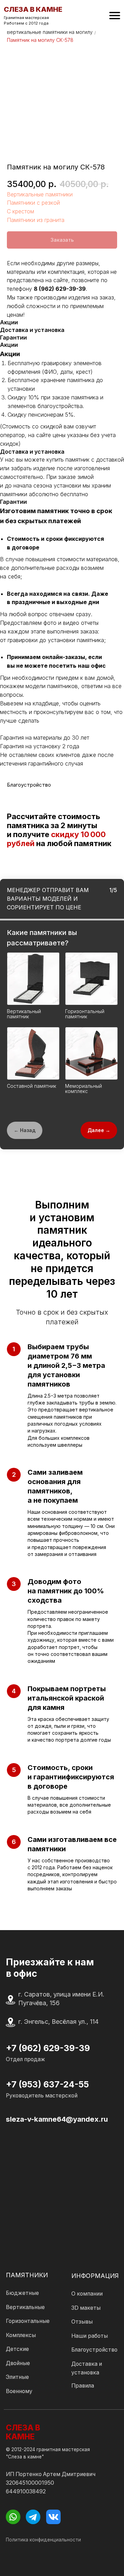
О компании (87, 2294)
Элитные (17, 2377)
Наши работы (90, 2336)
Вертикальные (25, 2307)
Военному (19, 2391)
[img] (115, 16)
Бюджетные (22, 2293)
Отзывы (82, 2322)
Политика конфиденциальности (43, 2540)
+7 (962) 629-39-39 (48, 2048)
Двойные (18, 2363)
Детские (17, 2349)
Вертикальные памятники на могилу (50, 32)
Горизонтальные (28, 2321)
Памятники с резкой (33, 203)
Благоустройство (94, 2350)
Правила (83, 2386)
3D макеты (86, 2308)
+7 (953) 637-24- (42, 2084)
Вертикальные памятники (40, 194)
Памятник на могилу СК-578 (40, 40)
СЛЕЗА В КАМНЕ (23, 2432)
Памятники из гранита (36, 220)
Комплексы (21, 2335)
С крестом (20, 211)
